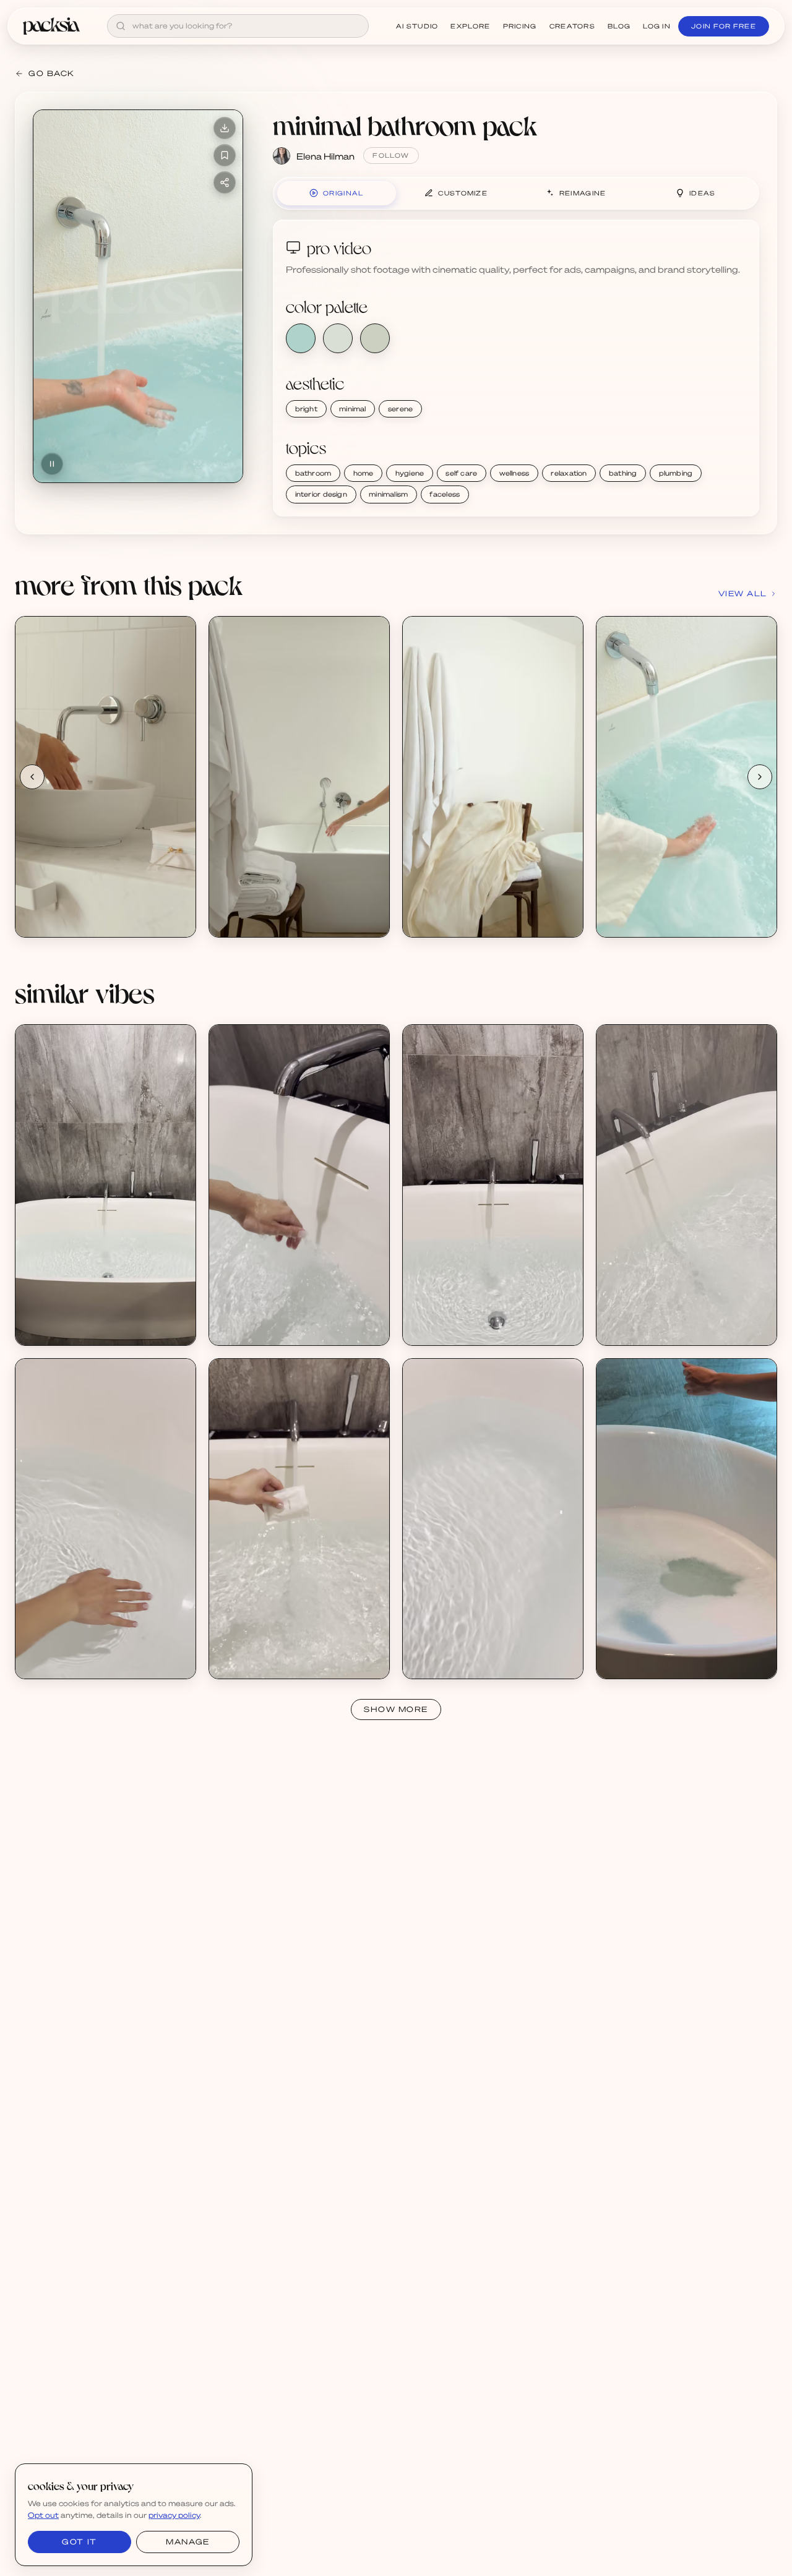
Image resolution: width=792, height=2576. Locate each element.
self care (461, 473)
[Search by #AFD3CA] (301, 338)
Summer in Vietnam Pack (661, 1652)
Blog (619, 26)
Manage (187, 2542)
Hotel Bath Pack (62, 1318)
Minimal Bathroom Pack (77, 910)
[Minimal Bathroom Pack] (105, 777)
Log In (657, 26)
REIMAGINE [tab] (583, 193)
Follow (391, 155)
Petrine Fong (55, 1329)
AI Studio (417, 26)
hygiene (410, 473)
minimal (353, 409)
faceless (445, 494)
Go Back (52, 73)
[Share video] (225, 182)
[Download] (225, 128)
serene (400, 409)
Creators (572, 26)
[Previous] (32, 777)
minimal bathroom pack (405, 125)
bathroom (313, 473)
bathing (623, 473)
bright (306, 409)
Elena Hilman (325, 156)
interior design (321, 494)
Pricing (520, 26)
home (364, 473)
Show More (396, 1709)
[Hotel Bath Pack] (105, 1185)
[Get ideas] (179, 703)
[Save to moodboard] (225, 155)
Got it (79, 2542)
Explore (470, 26)
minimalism (388, 494)
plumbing (676, 473)
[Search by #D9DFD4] (338, 338)
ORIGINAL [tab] (343, 193)
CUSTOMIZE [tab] (463, 193)
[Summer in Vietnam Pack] (687, 1519)
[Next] (760, 777)
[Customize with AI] (179, 680)
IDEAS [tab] (703, 193)
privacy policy (174, 2515)
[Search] (121, 26)
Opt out (43, 2515)
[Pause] (52, 464)
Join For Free (724, 26)
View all (743, 593)
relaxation (569, 473)
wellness (514, 473)
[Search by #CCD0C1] (375, 338)
